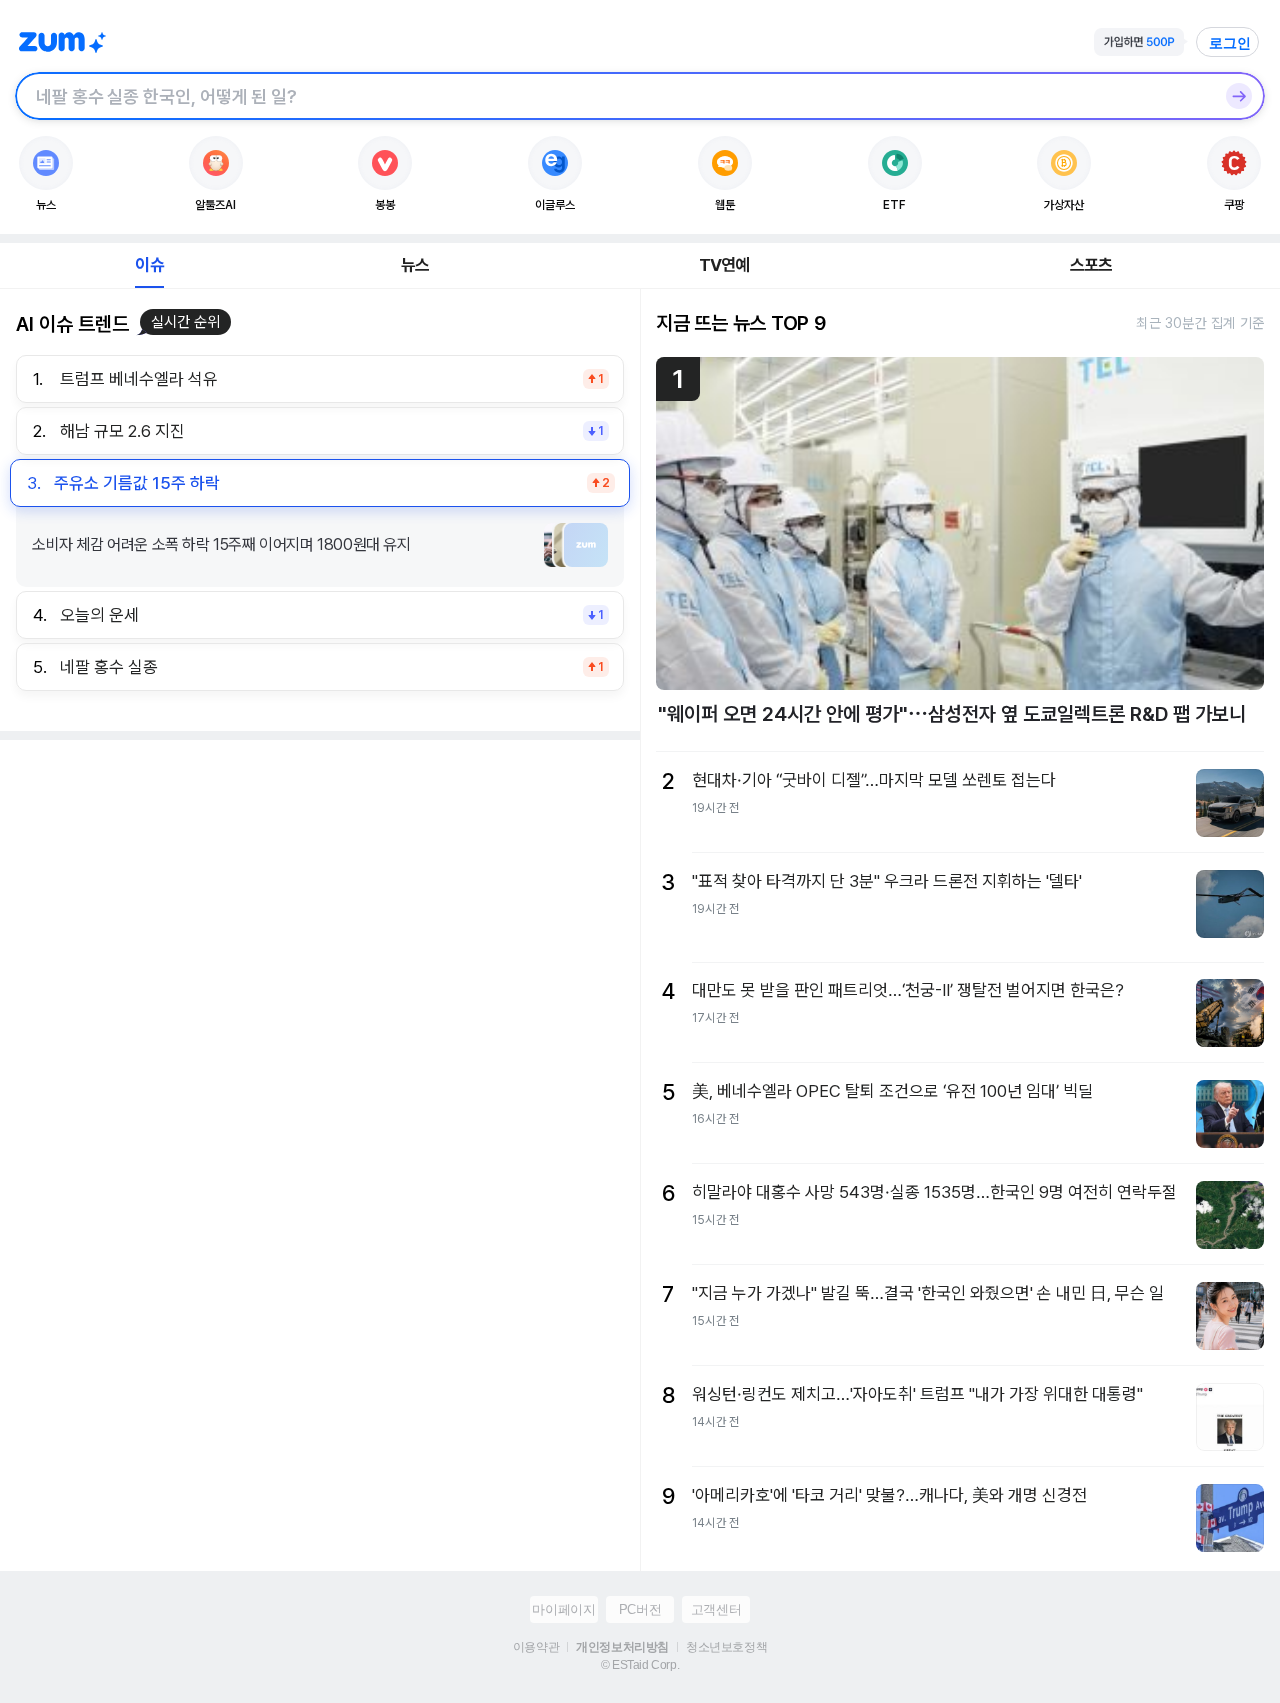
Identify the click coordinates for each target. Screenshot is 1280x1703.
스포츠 (1091, 265)
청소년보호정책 (726, 1647)
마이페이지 (563, 1609)
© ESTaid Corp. (640, 1665)
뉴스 (415, 265)
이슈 (149, 265)
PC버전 (640, 1609)
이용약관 (536, 1647)
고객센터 (716, 1609)
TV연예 (724, 265)
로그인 (1230, 43)
